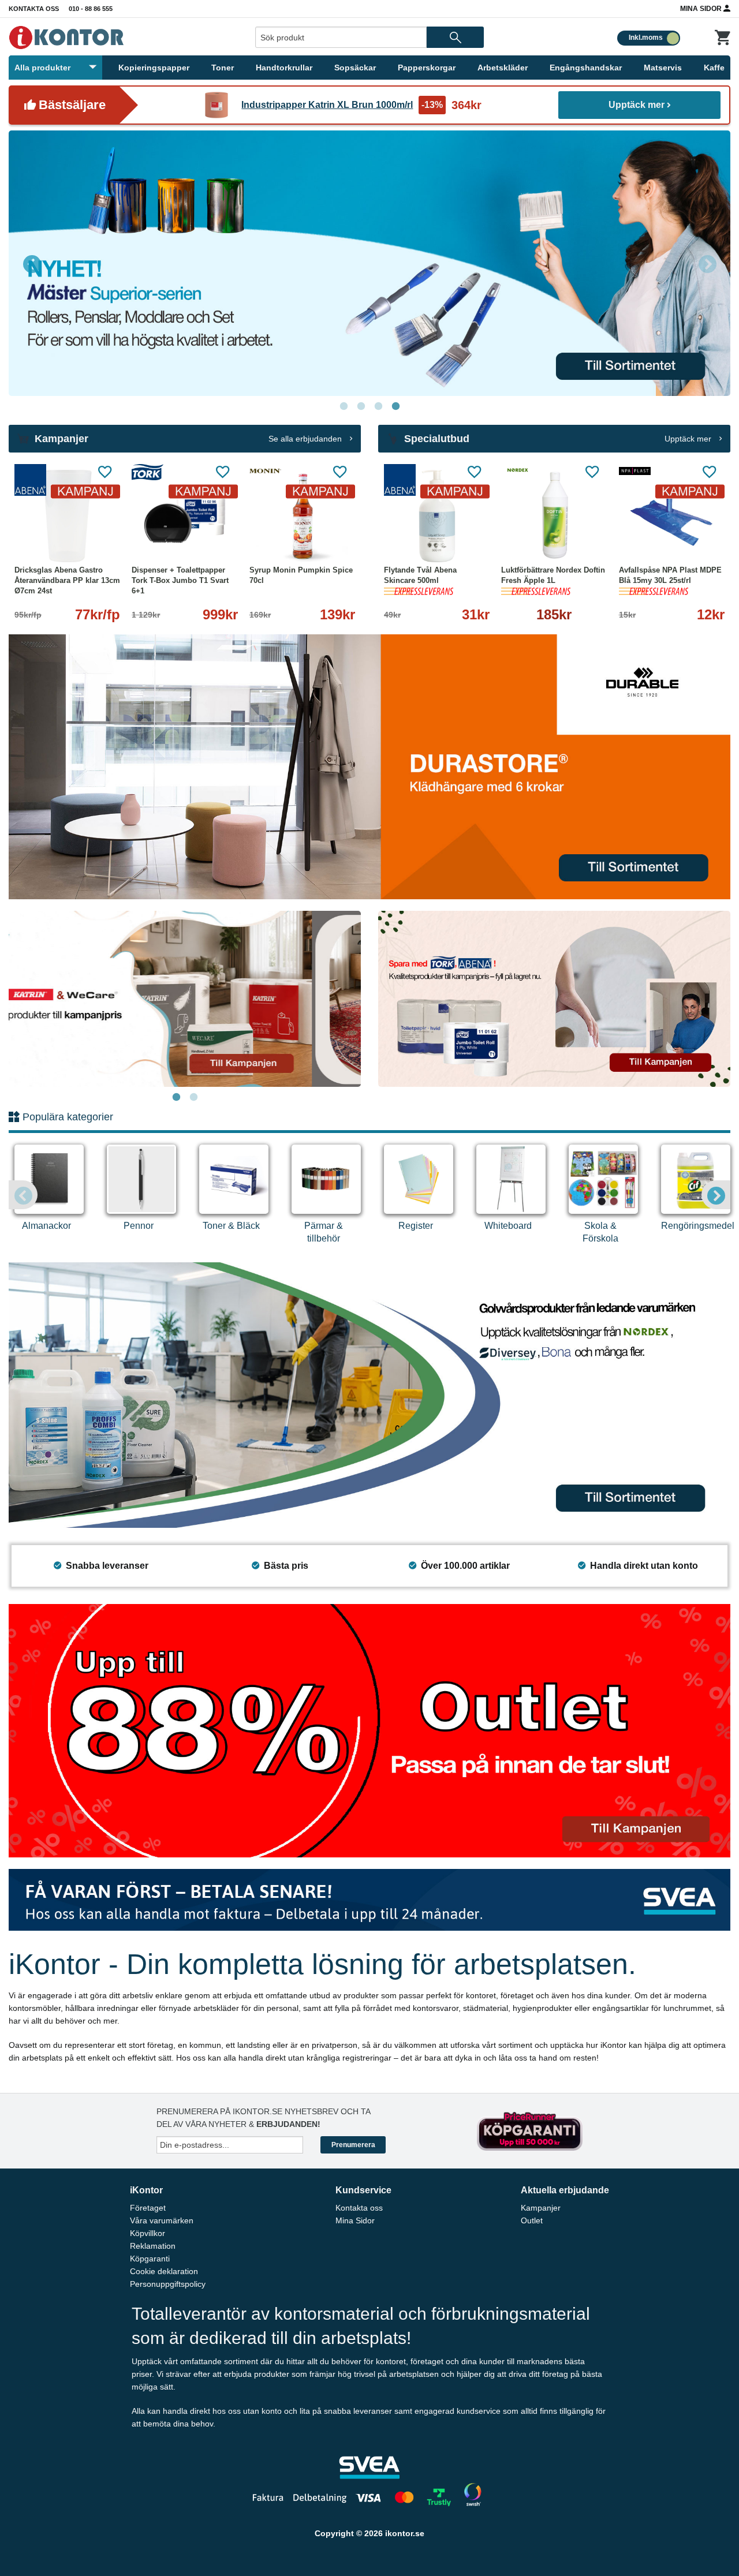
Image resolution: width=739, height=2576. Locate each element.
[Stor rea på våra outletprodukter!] (369, 1730)
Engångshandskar (586, 68)
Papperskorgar (427, 68)
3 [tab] (378, 406)
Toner (223, 68)
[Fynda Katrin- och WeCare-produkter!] (185, 999)
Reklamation (153, 2246)
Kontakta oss (34, 9)
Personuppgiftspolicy (168, 2284)
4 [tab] (395, 406)
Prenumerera (353, 2145)
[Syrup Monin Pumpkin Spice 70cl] (302, 516)
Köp (529, 538)
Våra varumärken (162, 2220)
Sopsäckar (355, 68)
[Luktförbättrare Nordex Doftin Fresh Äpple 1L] (554, 516)
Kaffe (714, 68)
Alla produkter (42, 68)
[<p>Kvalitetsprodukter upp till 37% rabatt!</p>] (554, 998)
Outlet (532, 2220)
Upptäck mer (637, 105)
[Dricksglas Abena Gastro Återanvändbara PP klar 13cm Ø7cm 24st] (67, 516)
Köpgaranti (150, 2259)
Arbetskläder (503, 68)
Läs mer (218, 538)
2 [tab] (361, 406)
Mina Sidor (702, 9)
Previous (32, 263)
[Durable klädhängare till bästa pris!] (369, 766)
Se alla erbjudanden (306, 439)
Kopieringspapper (154, 68)
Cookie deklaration (164, 2271)
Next (707, 263)
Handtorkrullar (284, 68)
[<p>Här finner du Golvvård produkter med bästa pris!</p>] (369, 1395)
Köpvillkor (148, 2233)
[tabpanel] (185, 999)
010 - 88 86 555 (91, 9)
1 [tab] (344, 406)
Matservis (663, 68)
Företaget (148, 2208)
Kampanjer (541, 2208)
